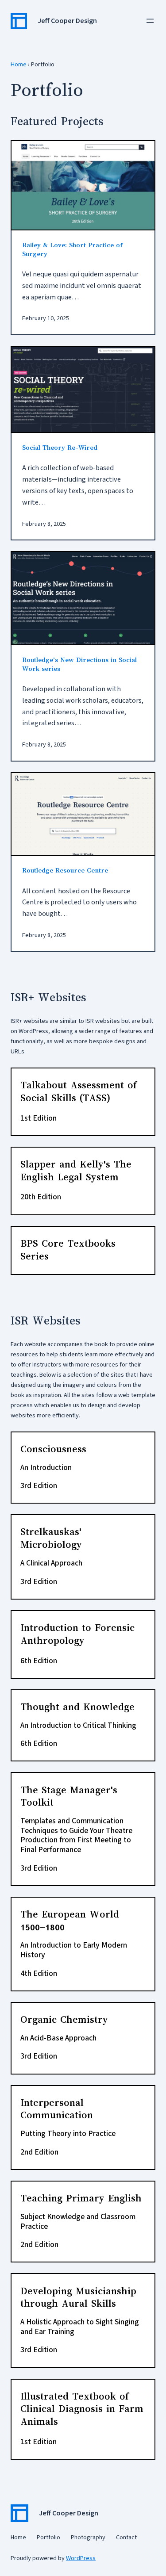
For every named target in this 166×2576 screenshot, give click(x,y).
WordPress (81, 2558)
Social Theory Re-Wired (60, 448)
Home (19, 64)
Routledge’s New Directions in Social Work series (79, 664)
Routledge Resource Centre (65, 870)
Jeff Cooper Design (67, 21)
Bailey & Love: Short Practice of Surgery (72, 249)
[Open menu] (150, 21)
